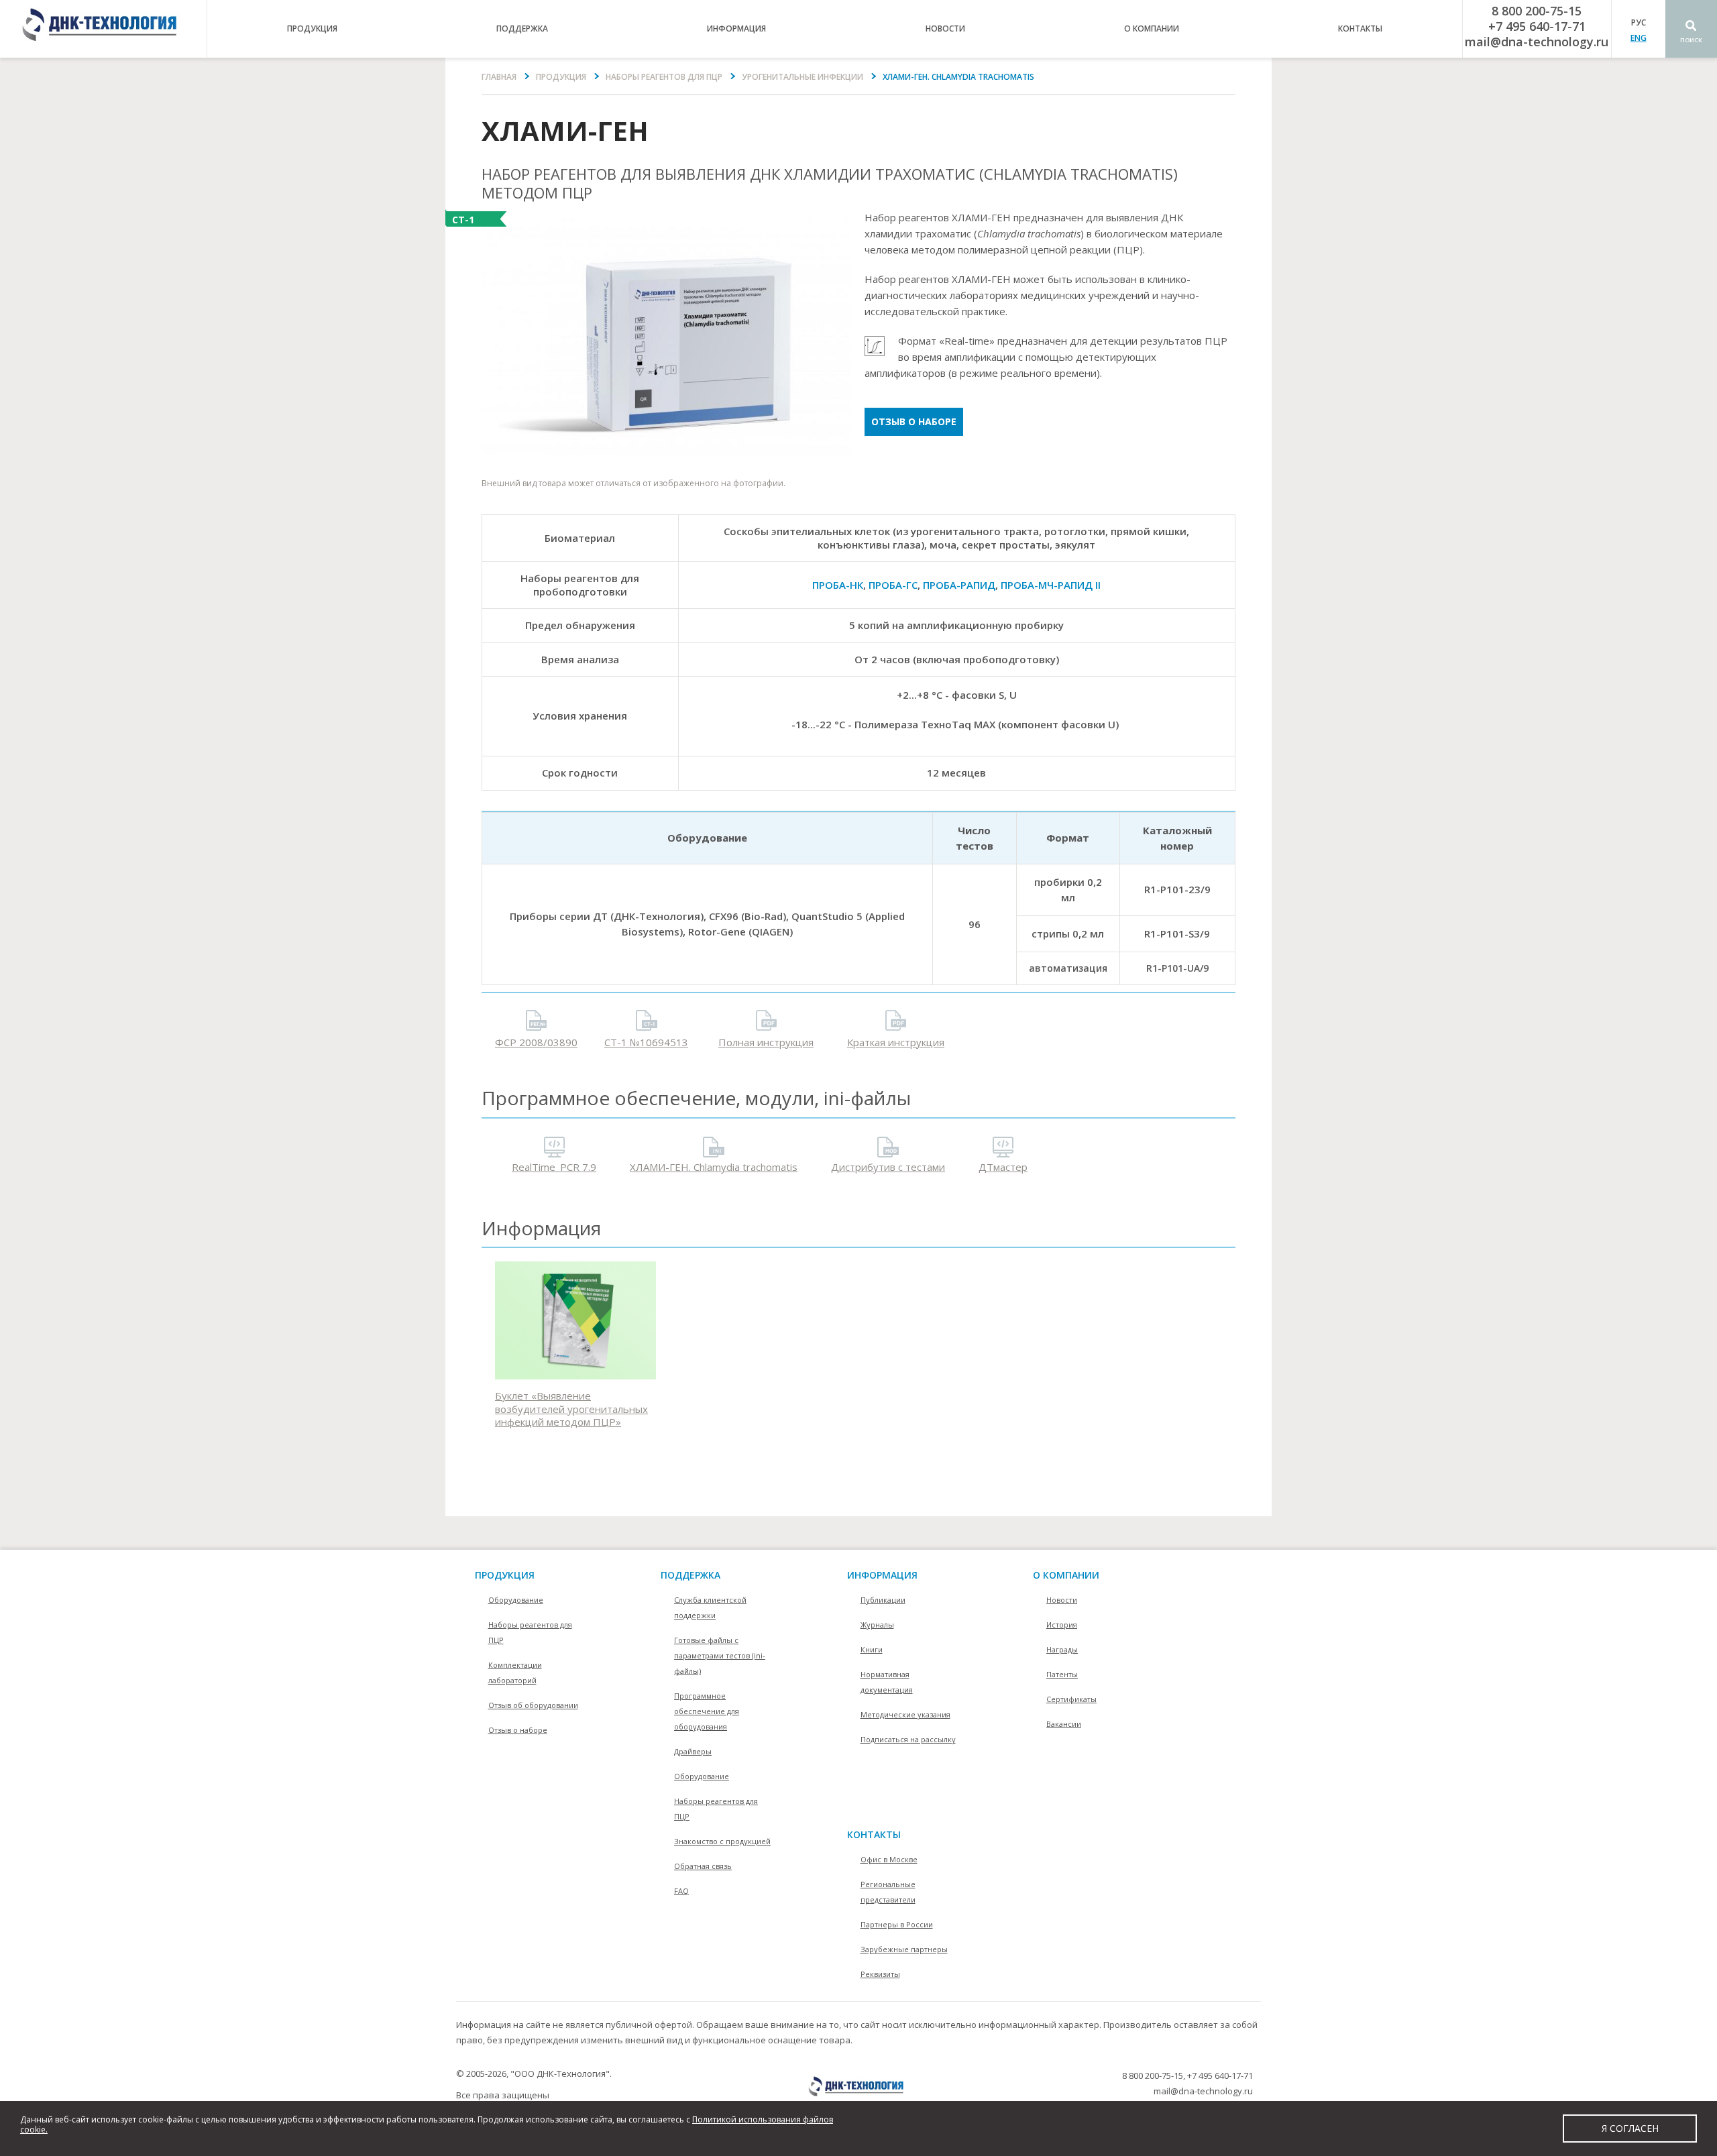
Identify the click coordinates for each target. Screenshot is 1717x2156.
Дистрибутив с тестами (888, 1167)
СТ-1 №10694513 (646, 1042)
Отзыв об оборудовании (533, 1705)
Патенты (1062, 1674)
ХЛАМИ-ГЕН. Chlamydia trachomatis (714, 1167)
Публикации (883, 1600)
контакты (1360, 29)
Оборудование (516, 1600)
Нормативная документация (887, 1682)
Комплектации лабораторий (515, 1672)
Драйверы (693, 1751)
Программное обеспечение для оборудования (707, 1711)
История (1062, 1625)
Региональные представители (888, 1892)
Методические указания (905, 1714)
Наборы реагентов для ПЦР (664, 77)
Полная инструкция (766, 1042)
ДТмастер (1003, 1167)
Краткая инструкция (896, 1042)
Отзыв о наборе (914, 421)
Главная (499, 77)
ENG (1639, 38)
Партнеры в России (897, 1924)
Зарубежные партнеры (904, 1949)
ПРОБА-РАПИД (959, 585)
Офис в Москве (889, 1859)
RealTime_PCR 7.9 (554, 1167)
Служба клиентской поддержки (710, 1607)
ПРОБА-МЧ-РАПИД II (1051, 585)
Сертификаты (1071, 1699)
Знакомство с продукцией (722, 1841)
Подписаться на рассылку (908, 1739)
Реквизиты (880, 1974)
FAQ (681, 1891)
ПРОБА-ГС (893, 585)
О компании (1066, 1575)
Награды (1062, 1649)
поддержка (522, 29)
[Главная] (103, 29)
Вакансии (1064, 1724)
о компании (1152, 29)
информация (736, 29)
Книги (872, 1649)
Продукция (561, 77)
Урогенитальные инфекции (802, 77)
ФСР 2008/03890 (536, 1042)
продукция (312, 29)
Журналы (877, 1625)
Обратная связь (703, 1866)
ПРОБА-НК (838, 585)
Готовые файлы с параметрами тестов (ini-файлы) (720, 1655)
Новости (945, 29)
